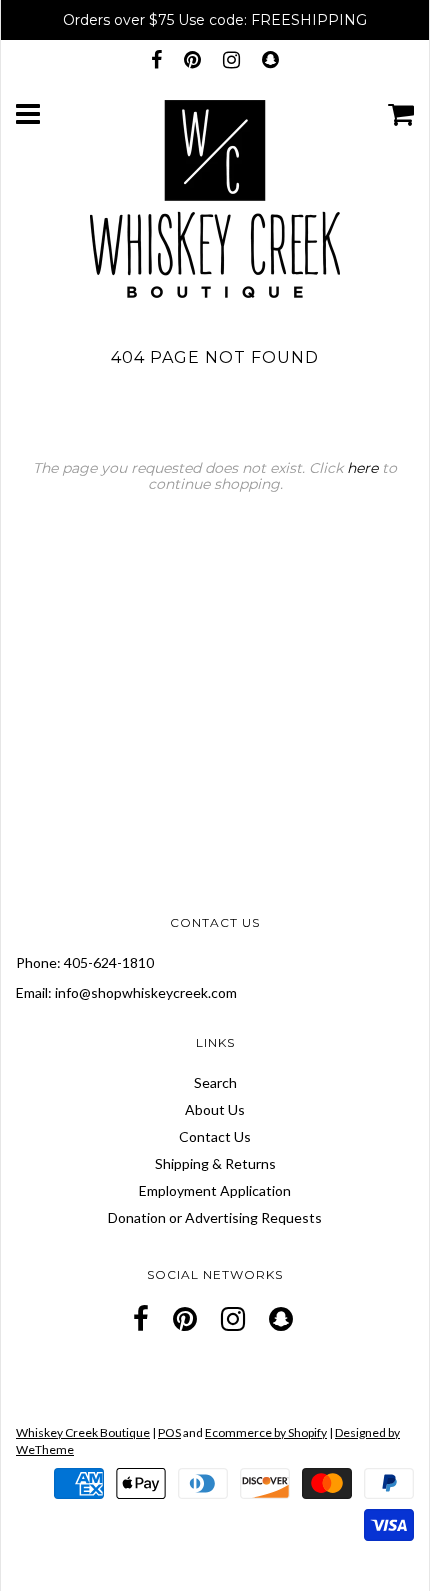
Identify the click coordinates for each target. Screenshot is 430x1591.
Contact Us (215, 1136)
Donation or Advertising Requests (215, 1217)
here (362, 468)
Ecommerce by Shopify (266, 1432)
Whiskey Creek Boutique (83, 1432)
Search (215, 1082)
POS (169, 1432)
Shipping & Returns (215, 1163)
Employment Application (215, 1190)
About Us (215, 1109)
